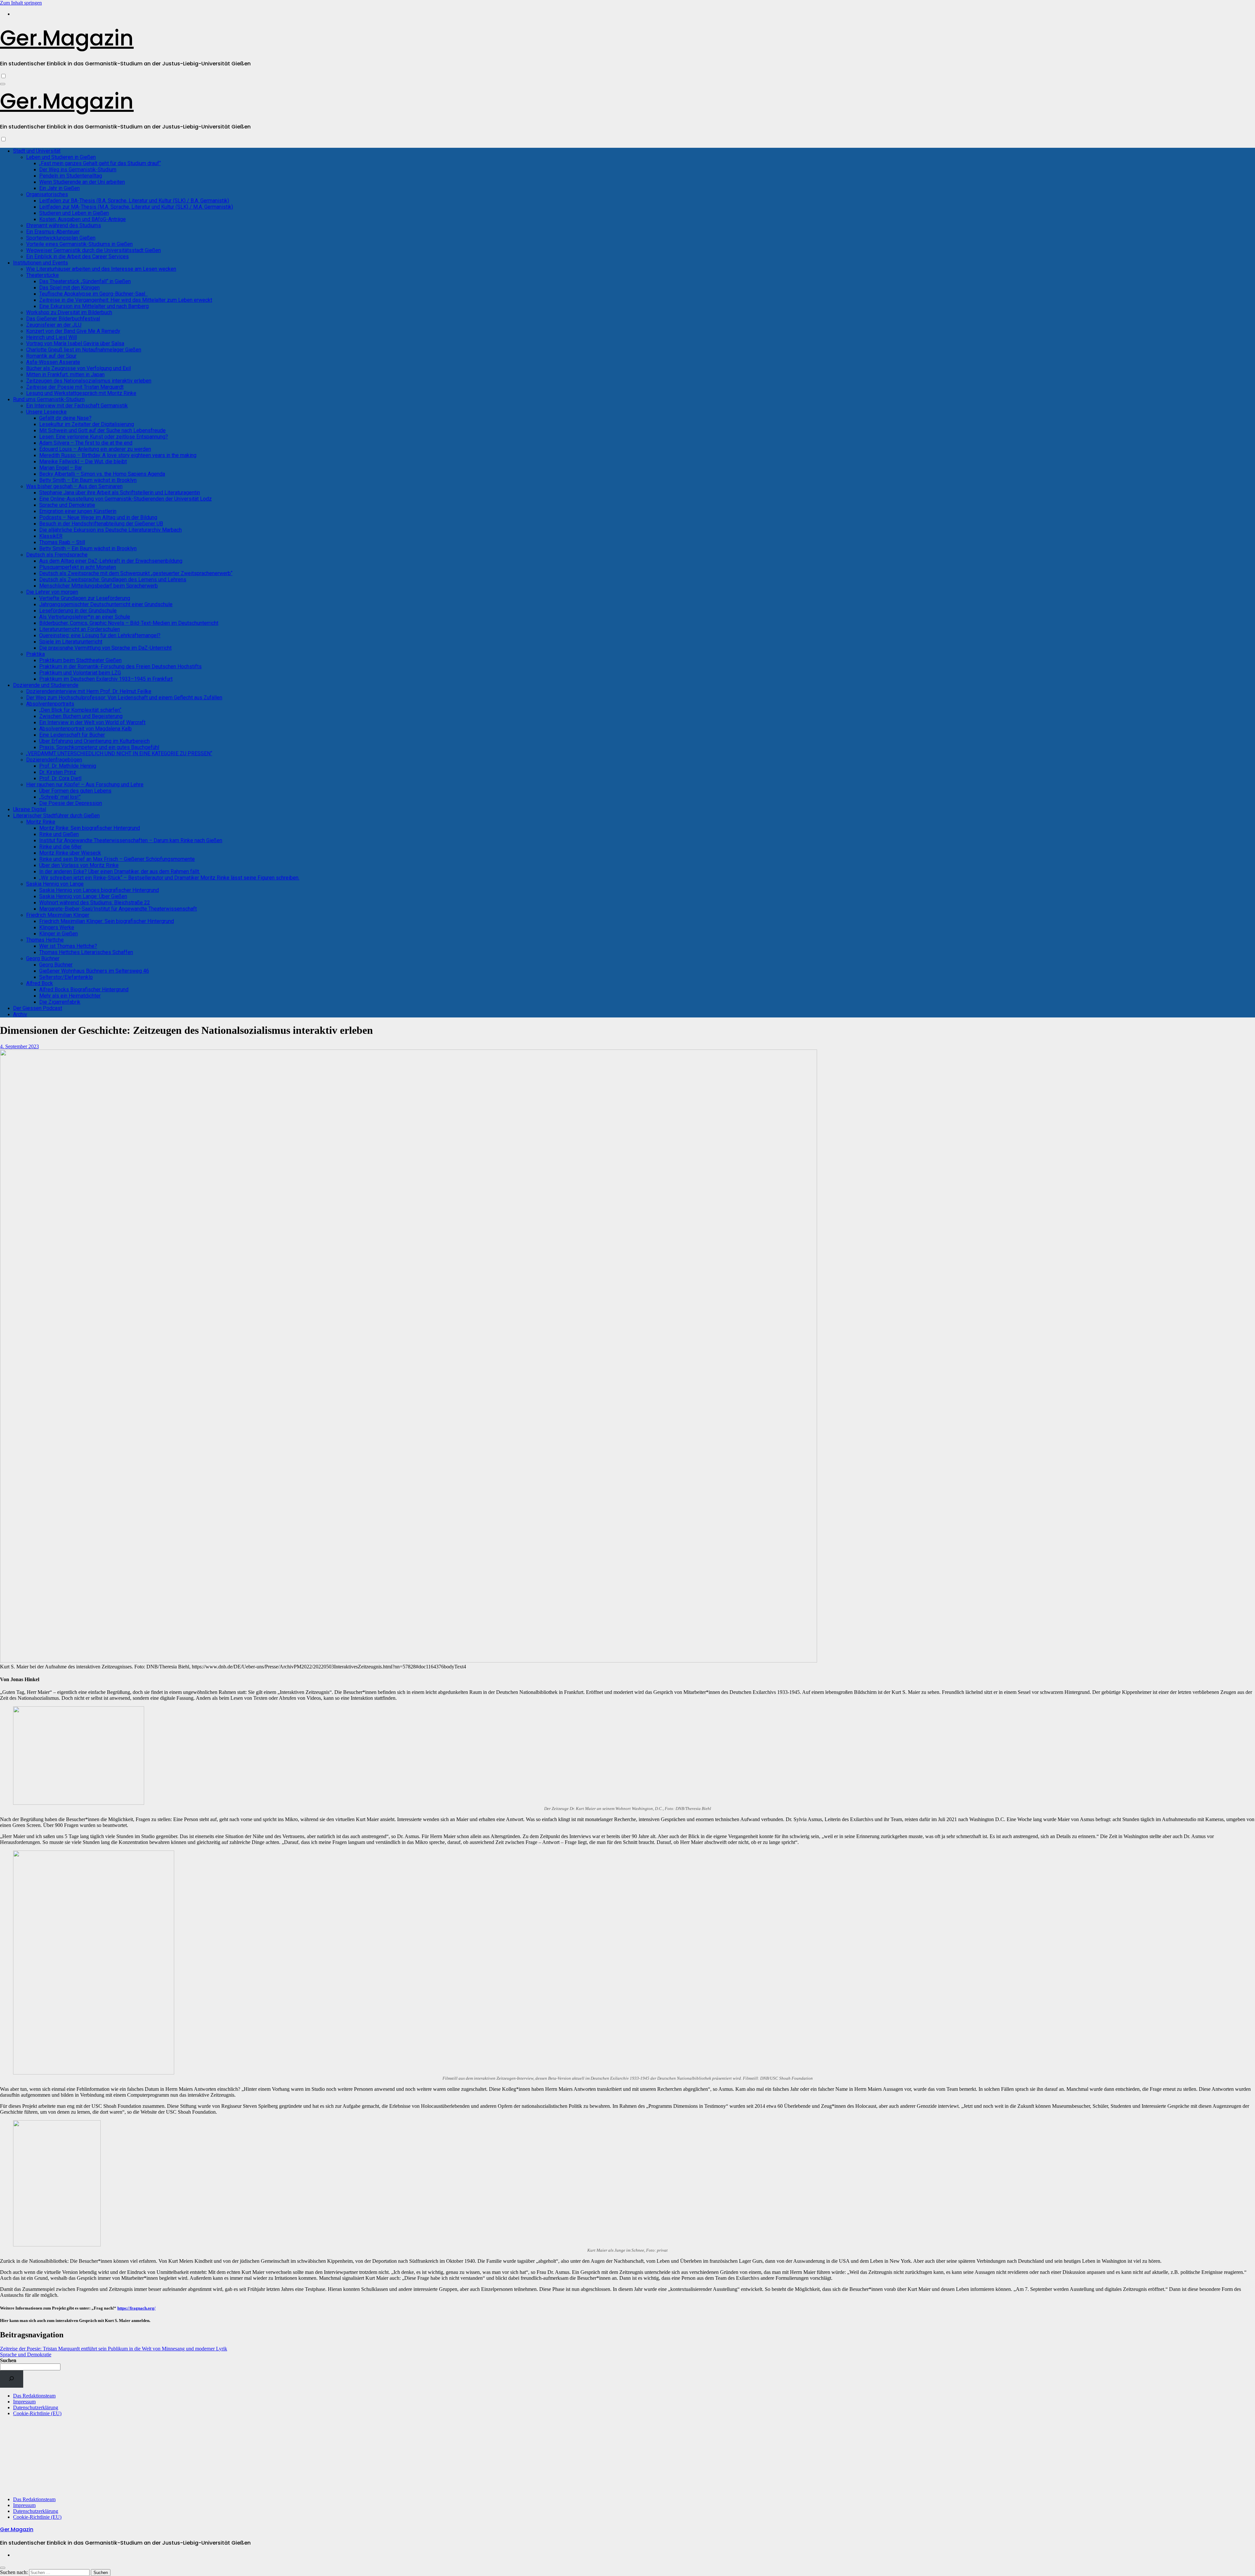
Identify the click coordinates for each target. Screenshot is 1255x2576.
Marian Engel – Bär (61, 468)
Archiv (20, 1014)
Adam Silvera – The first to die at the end (86, 443)
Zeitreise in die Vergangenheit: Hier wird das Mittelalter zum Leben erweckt (126, 300)
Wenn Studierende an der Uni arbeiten (82, 182)
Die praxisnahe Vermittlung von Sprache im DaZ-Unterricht (105, 648)
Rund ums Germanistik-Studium (49, 399)
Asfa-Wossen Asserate (53, 362)
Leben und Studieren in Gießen (61, 157)
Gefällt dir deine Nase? (65, 418)
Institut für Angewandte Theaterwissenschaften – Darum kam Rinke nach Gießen (131, 840)
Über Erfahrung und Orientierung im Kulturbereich (94, 741)
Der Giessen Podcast (38, 1008)
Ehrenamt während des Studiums (64, 225)
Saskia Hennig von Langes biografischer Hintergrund (99, 890)
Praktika (35, 654)
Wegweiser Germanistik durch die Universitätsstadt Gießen (93, 250)
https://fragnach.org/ (136, 2308)
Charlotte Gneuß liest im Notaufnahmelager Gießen (84, 350)
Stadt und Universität (37, 151)
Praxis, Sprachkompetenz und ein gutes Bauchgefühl (99, 747)
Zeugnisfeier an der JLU (54, 325)
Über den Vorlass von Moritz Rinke (79, 865)
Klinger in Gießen (59, 934)
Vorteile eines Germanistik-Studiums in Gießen (79, 244)
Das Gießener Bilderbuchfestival (63, 319)
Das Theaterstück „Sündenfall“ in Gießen (85, 281)
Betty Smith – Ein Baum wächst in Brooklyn (88, 480)
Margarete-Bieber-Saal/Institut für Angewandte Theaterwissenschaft (118, 909)
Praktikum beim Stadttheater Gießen (80, 660)
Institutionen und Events (41, 263)
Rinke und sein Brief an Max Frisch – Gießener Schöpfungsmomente (117, 859)
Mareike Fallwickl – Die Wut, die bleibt (83, 461)
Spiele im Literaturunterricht (71, 642)
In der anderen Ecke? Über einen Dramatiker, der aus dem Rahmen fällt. (120, 871)
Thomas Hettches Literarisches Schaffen (86, 952)
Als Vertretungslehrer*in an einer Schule (85, 617)
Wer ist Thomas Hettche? (68, 946)
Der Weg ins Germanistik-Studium (78, 170)
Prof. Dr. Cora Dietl (60, 778)
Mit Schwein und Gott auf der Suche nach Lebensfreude (102, 430)
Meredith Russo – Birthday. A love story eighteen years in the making (118, 455)
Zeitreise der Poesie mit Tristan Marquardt (75, 387)
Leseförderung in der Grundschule (78, 611)
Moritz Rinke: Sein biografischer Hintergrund (90, 828)
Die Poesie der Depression (71, 803)
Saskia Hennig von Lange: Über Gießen (83, 896)
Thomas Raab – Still (62, 542)
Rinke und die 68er (60, 847)
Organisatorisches (47, 194)
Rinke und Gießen (59, 834)
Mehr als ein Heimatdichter (70, 996)
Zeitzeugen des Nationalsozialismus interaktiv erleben (89, 381)
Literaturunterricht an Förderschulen (80, 629)
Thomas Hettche (45, 940)
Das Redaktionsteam (34, 2396)
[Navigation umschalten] (3, 84)
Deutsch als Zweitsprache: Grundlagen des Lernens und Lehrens (113, 580)
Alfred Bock (40, 983)
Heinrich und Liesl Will (51, 337)
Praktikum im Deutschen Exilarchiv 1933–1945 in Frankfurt (106, 679)
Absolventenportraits (50, 704)
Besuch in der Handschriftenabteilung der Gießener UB (101, 524)
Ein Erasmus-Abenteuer (53, 232)
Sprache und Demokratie (67, 505)
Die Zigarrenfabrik (60, 1002)
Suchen (8, 2360)
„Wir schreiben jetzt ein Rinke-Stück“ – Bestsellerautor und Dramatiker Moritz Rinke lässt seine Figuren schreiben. (169, 878)
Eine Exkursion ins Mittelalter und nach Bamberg (94, 306)
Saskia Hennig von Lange (55, 884)
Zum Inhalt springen (21, 3)
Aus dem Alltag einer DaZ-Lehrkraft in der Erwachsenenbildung (111, 561)
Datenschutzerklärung (36, 2407)
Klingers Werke (57, 927)
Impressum (24, 2402)
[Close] (3, 2568)
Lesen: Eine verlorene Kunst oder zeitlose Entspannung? (104, 437)
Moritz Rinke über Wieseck (70, 853)
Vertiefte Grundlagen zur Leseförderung (85, 598)
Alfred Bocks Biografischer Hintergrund (84, 989)
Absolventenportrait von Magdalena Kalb (85, 729)
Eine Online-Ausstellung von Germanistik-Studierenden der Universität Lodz (125, 499)
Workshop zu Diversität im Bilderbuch (69, 312)
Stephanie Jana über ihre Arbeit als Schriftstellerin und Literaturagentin (120, 493)
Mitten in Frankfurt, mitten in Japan (65, 375)
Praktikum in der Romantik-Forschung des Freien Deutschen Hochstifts (120, 666)
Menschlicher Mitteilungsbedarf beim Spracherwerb (99, 586)
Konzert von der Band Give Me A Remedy (73, 331)
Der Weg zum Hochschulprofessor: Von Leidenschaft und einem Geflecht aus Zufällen (124, 698)
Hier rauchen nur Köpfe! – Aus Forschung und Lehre (85, 785)
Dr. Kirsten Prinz (58, 772)
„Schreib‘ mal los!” (60, 797)
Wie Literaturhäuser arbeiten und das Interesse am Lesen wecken (101, 269)
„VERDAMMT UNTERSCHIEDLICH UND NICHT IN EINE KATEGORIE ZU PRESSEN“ (119, 753)
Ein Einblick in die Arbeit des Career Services (77, 256)
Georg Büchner (43, 958)
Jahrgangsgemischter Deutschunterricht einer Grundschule (106, 604)
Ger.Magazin (67, 38)
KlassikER (51, 536)
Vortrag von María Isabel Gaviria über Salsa (75, 343)
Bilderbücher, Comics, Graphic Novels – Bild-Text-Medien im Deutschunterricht (129, 623)
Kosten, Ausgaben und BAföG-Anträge (83, 219)
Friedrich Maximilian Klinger (58, 915)
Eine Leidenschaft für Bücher (72, 735)
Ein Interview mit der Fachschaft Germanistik (77, 406)
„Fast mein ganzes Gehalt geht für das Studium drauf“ (100, 163)
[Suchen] (12, 2379)
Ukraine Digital (30, 809)
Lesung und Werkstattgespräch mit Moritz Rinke (81, 393)
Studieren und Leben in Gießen (74, 213)
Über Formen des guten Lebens (75, 791)
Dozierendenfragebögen (54, 760)
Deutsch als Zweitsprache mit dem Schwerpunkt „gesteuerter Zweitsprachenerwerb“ (136, 573)
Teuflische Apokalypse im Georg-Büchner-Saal (93, 294)
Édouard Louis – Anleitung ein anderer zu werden (95, 449)
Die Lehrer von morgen (52, 592)
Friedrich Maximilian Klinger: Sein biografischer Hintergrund (107, 921)
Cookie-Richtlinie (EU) (37, 2413)
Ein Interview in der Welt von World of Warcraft (92, 722)
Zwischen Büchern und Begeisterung (81, 716)
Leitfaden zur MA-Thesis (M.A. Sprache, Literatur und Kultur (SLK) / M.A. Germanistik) (136, 207)
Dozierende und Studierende (46, 685)
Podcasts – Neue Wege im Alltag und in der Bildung (98, 517)
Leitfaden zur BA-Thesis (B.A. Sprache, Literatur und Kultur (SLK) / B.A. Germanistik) (134, 201)
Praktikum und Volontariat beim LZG (80, 673)
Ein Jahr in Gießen (59, 188)
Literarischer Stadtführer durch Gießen (56, 816)
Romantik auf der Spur (51, 356)
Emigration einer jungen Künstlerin (78, 511)
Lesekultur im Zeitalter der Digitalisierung (87, 424)
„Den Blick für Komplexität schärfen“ (80, 710)
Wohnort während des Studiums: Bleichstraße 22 (95, 903)
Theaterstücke (42, 275)
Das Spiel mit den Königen (69, 288)
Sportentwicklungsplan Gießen (61, 238)
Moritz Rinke (41, 822)
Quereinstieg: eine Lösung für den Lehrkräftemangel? (100, 635)
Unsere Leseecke (46, 412)
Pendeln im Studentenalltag (71, 176)
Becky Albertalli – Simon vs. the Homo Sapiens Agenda (102, 474)
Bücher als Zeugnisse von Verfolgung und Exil (78, 368)
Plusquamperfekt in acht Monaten (78, 567)
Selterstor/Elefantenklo (66, 977)
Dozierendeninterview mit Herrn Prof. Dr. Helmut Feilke (89, 691)
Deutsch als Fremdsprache (57, 555)
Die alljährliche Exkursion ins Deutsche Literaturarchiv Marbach (110, 530)
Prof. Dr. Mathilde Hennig (68, 766)
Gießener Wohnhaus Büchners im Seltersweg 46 (94, 971)
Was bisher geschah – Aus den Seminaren (74, 486)
